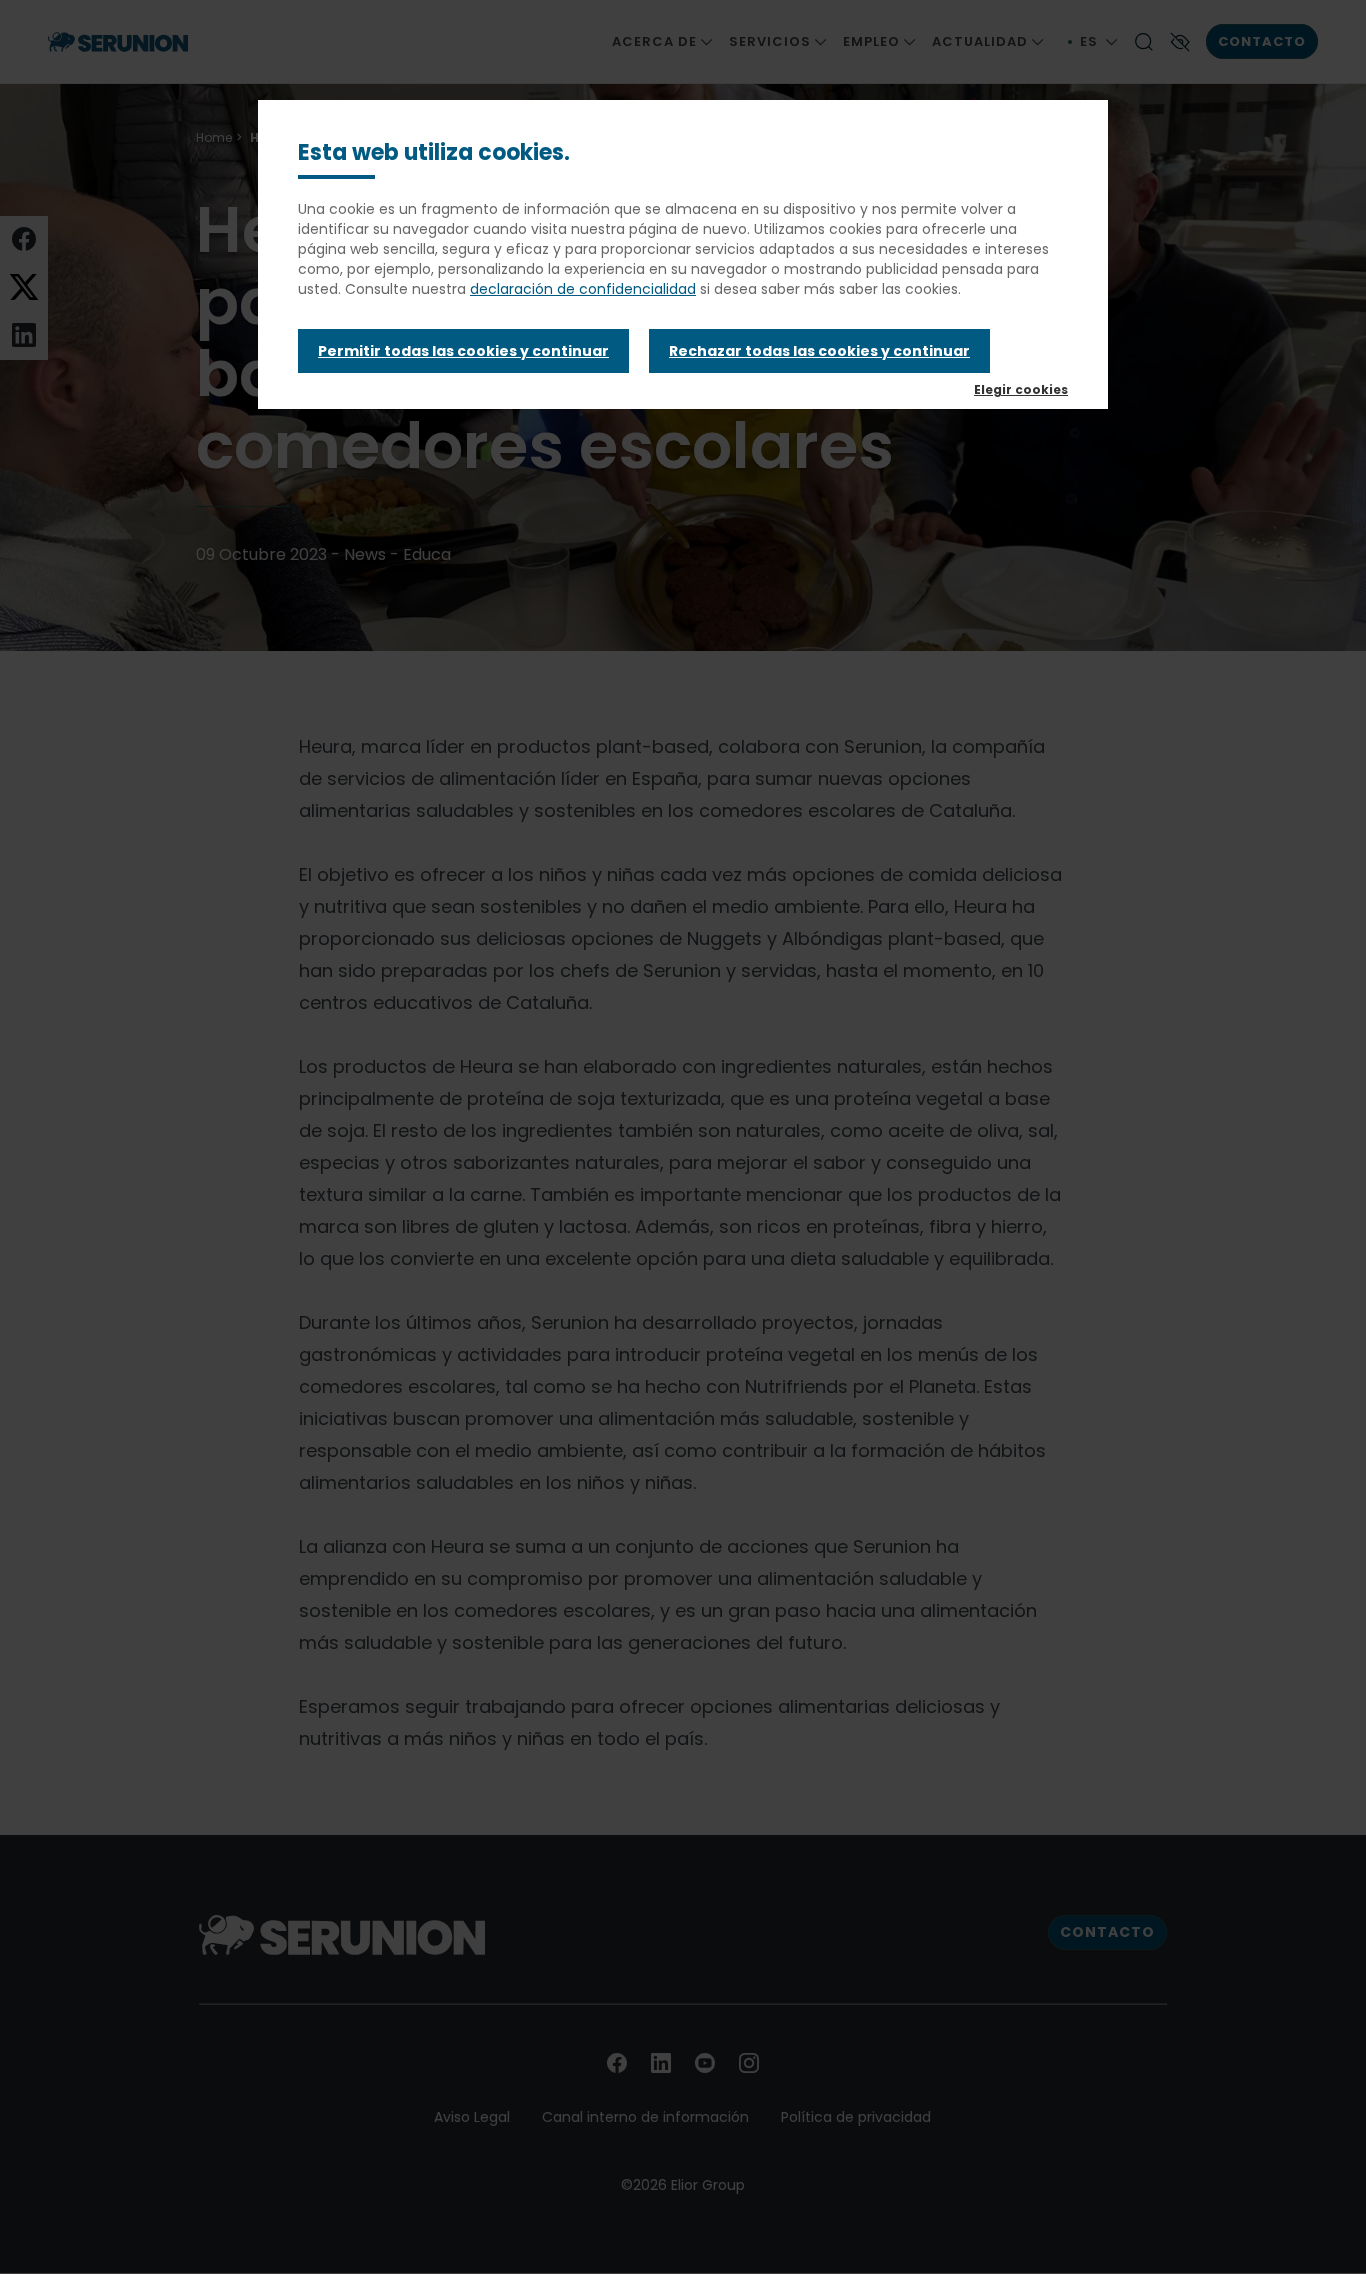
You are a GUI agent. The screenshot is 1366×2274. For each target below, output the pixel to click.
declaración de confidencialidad (583, 289)
